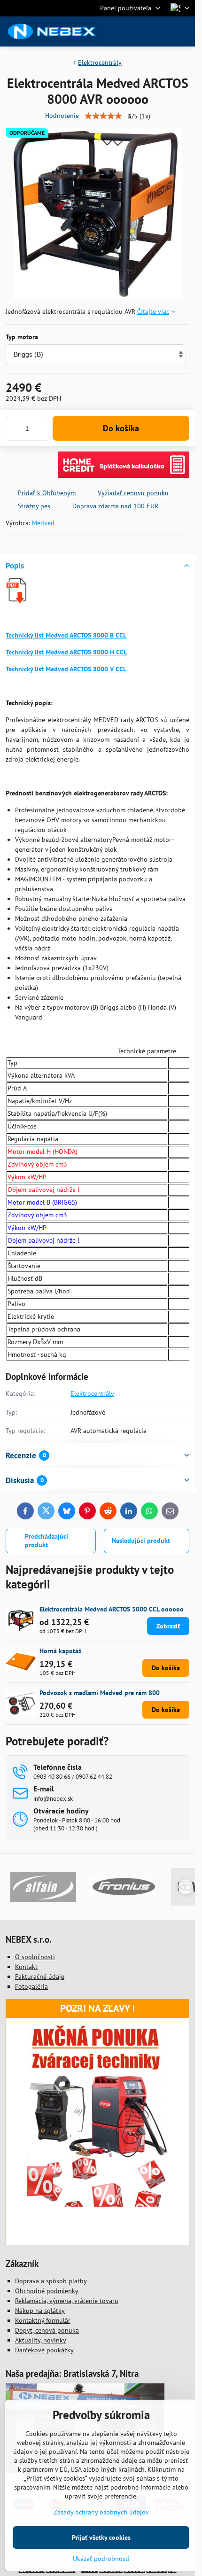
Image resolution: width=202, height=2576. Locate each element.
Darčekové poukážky (44, 2350)
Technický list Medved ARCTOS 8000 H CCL (66, 652)
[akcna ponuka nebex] (98, 2204)
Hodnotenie (62, 116)
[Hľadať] (139, 31)
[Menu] (184, 31)
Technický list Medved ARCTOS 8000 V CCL (66, 669)
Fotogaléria (31, 1986)
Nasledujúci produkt (141, 1541)
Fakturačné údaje (40, 1977)
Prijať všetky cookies (101, 2537)
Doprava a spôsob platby (51, 2281)
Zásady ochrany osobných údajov (101, 2512)
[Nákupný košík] (161, 31)
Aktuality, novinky (41, 2340)
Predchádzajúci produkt (47, 1541)
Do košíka (121, 428)
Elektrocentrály (92, 1393)
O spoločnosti (35, 1957)
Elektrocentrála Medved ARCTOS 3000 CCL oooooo (112, 1609)
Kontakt (26, 1967)
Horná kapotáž (60, 1651)
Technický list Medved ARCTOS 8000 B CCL (66, 635)
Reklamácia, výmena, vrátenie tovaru (67, 2301)
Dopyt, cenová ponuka (47, 2330)
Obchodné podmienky (47, 2291)
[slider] (103, 116)
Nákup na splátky (40, 2311)
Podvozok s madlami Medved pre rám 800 (100, 1693)
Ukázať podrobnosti (101, 2559)
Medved (43, 523)
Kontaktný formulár (43, 2320)
